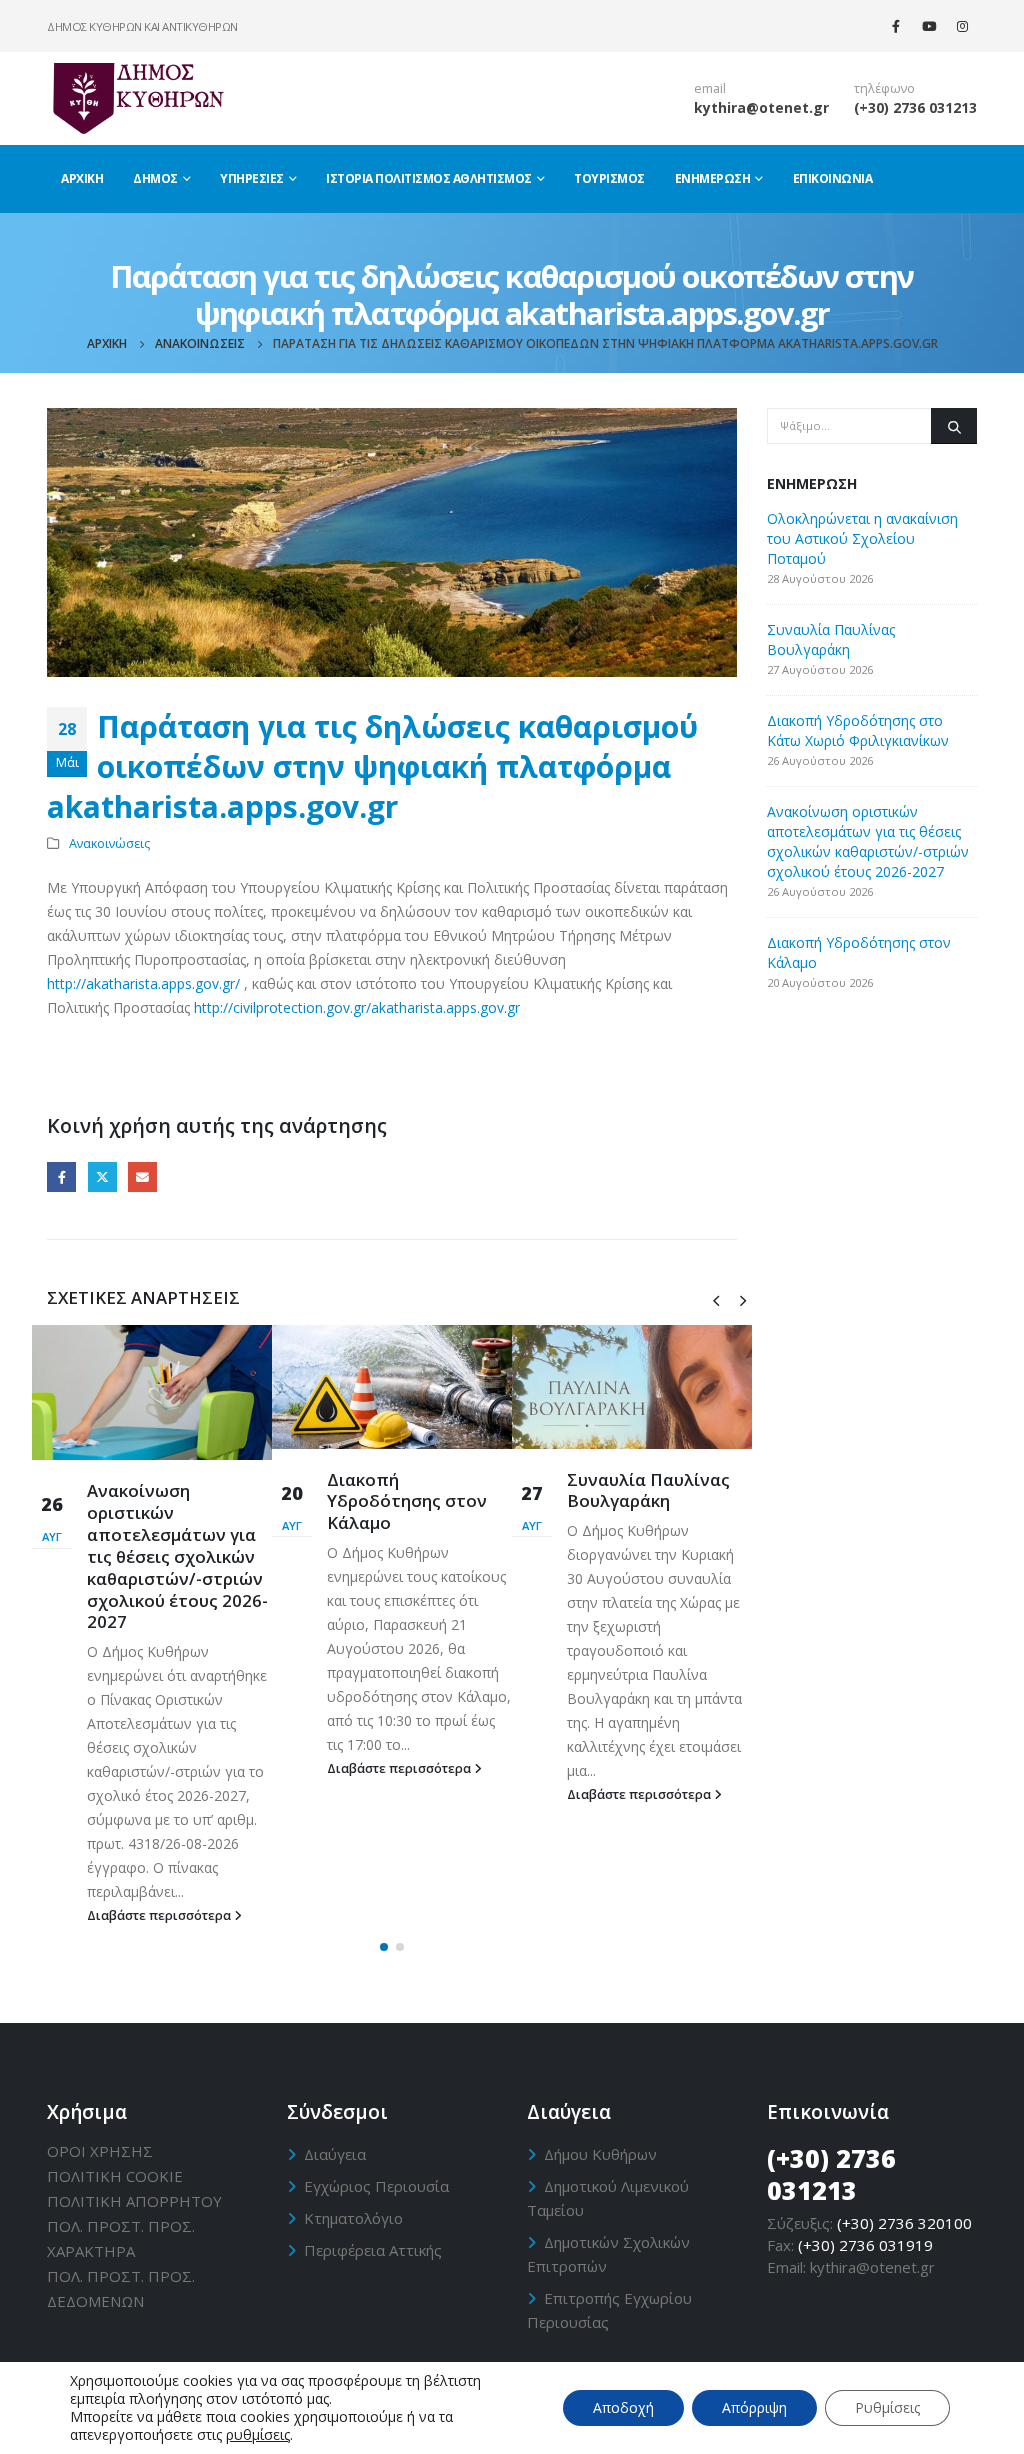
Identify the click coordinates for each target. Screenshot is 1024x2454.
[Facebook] (896, 26)
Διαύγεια (335, 2154)
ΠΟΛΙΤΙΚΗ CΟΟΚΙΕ (115, 2176)
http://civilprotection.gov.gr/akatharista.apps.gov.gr (357, 1007)
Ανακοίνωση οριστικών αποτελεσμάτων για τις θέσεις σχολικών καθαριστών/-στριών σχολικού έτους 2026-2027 (177, 1556)
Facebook (61, 1176)
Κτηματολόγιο (353, 2218)
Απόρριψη (754, 2407)
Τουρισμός (609, 178)
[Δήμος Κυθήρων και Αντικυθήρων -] (137, 98)
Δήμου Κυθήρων (600, 2154)
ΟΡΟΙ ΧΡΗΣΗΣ (100, 2151)
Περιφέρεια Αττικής (373, 2250)
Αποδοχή (623, 2407)
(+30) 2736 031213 (915, 107)
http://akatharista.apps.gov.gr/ (143, 983)
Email (142, 1176)
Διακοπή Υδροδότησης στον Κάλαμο (407, 1501)
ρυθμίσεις (258, 2435)
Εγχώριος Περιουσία (376, 2186)
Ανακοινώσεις (109, 843)
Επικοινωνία (833, 178)
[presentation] (716, 1299)
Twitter (102, 1176)
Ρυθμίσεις (887, 2407)
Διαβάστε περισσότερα (160, 1915)
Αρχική (82, 178)
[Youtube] (929, 26)
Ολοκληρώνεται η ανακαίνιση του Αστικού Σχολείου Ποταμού (862, 538)
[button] (384, 1947)
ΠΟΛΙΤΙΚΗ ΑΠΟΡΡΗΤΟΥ (134, 2201)
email (710, 88)
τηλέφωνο (884, 88)
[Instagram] (962, 26)
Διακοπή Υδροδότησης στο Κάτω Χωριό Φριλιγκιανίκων (858, 730)
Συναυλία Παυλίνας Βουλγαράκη (648, 1490)
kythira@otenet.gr (761, 107)
